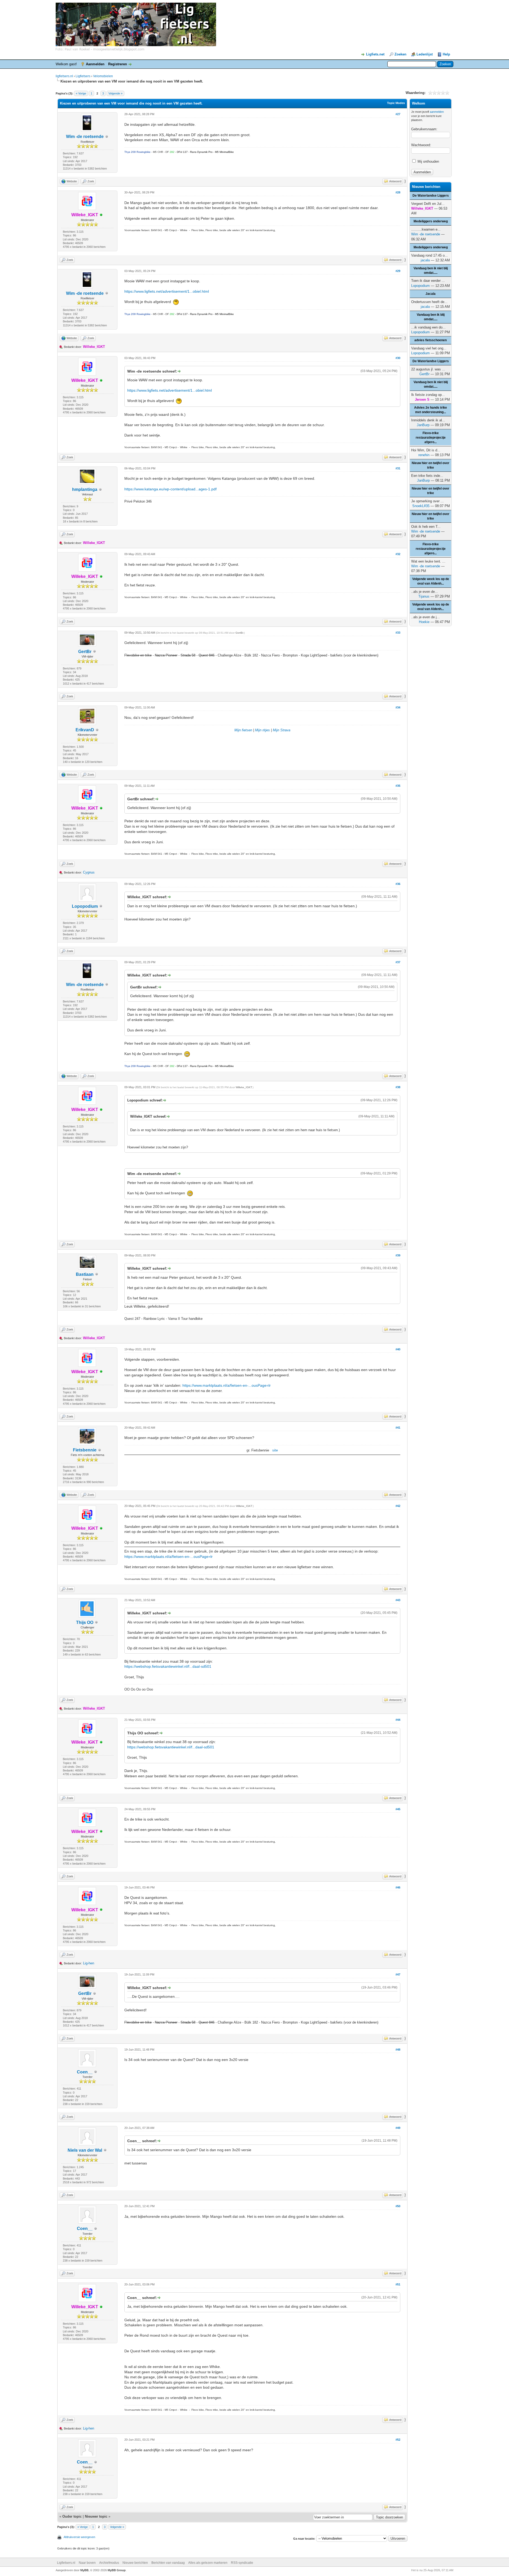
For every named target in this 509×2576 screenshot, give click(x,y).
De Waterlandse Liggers (431, 196)
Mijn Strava (282, 730)
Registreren (118, 64)
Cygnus (89, 872)
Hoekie (424, 622)
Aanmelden (95, 64)
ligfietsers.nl (64, 76)
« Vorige (81, 93)
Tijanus (424, 596)
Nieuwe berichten (135, 2563)
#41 (398, 1428)
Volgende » (115, 93)
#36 (398, 884)
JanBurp (423, 425)
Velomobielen (103, 76)
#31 (398, 468)
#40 (398, 1349)
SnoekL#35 (421, 506)
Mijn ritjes (262, 730)
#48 (398, 2050)
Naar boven (87, 2563)
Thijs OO (85, 1622)
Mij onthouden (428, 161)
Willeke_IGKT (244, 1087)
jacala (425, 260)
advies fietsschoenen (431, 340)
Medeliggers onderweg (431, 221)
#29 (398, 271)
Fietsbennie (85, 1450)
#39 (398, 1255)
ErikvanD (85, 730)
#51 (398, 2284)
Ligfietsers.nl (66, 2563)
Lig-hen (89, 1963)
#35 (398, 786)
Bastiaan (85, 1274)
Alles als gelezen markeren (208, 2563)
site (275, 1450)
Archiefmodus (109, 2563)
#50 (398, 2206)
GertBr (85, 652)
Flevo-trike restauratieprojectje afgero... (431, 438)
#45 (398, 1809)
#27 (398, 114)
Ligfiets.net (375, 54)
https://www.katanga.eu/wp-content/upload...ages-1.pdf (170, 489)
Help (446, 54)
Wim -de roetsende (85, 137)
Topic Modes (396, 103)
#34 (398, 707)
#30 (398, 358)
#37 (398, 962)
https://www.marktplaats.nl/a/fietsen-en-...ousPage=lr (227, 1385)
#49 (398, 2128)
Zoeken (400, 54)
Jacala (431, 294)
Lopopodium (85, 906)
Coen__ (85, 2072)
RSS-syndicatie (242, 2563)
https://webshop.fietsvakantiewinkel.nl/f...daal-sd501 (168, 1666)
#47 (398, 1974)
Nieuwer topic (96, 2516)
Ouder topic (72, 2516)
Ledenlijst (425, 54)
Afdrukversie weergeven (79, 2537)
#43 (398, 1600)
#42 (398, 1506)
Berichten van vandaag (168, 2563)
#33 (398, 633)
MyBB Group (117, 2570)
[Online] (101, 215)
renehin (424, 455)
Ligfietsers (83, 76)
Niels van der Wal (85, 2150)
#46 (398, 1887)
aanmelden (437, 112)
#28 (398, 192)
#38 (398, 1087)
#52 (398, 2440)
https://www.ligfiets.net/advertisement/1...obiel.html (167, 291)
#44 (398, 1720)
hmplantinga (85, 489)
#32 (398, 554)
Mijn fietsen (243, 730)
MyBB (84, 2570)
